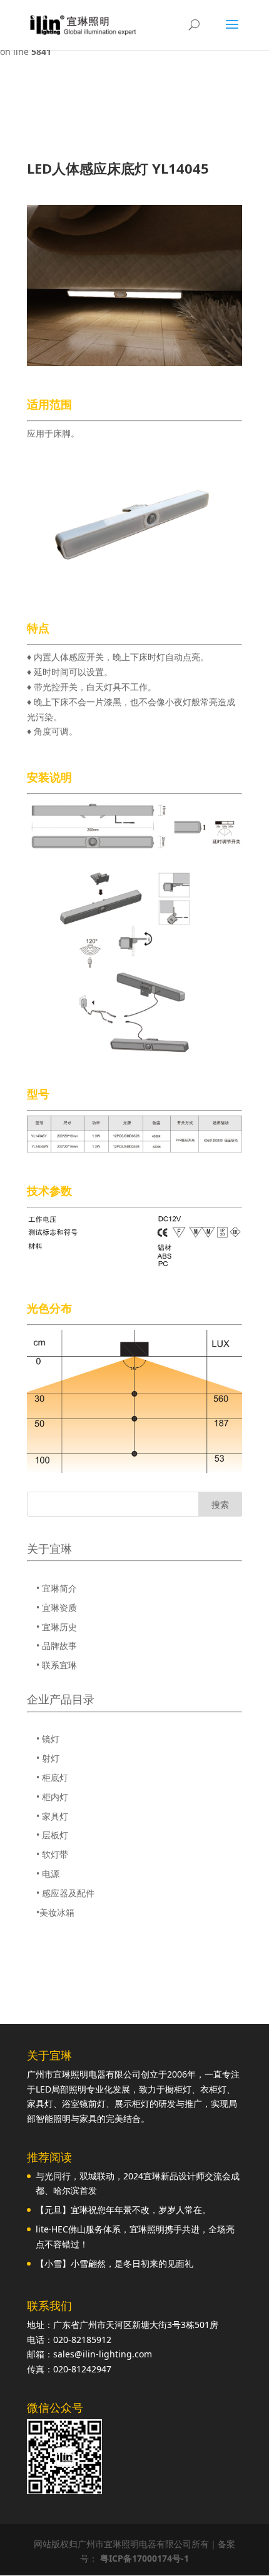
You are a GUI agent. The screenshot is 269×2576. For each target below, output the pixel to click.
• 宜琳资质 (57, 1608)
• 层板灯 (52, 1835)
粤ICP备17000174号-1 (145, 2558)
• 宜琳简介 (57, 1588)
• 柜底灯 (52, 1777)
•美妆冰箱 (55, 1912)
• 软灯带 (52, 1854)
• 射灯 (48, 1758)
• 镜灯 (48, 1739)
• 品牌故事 (57, 1646)
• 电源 (48, 1874)
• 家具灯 (52, 1816)
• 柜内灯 (52, 1797)
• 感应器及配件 (65, 1893)
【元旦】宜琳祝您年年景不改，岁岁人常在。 (123, 2210)
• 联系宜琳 (57, 1665)
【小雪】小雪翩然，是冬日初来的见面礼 (114, 2263)
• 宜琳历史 (57, 1627)
